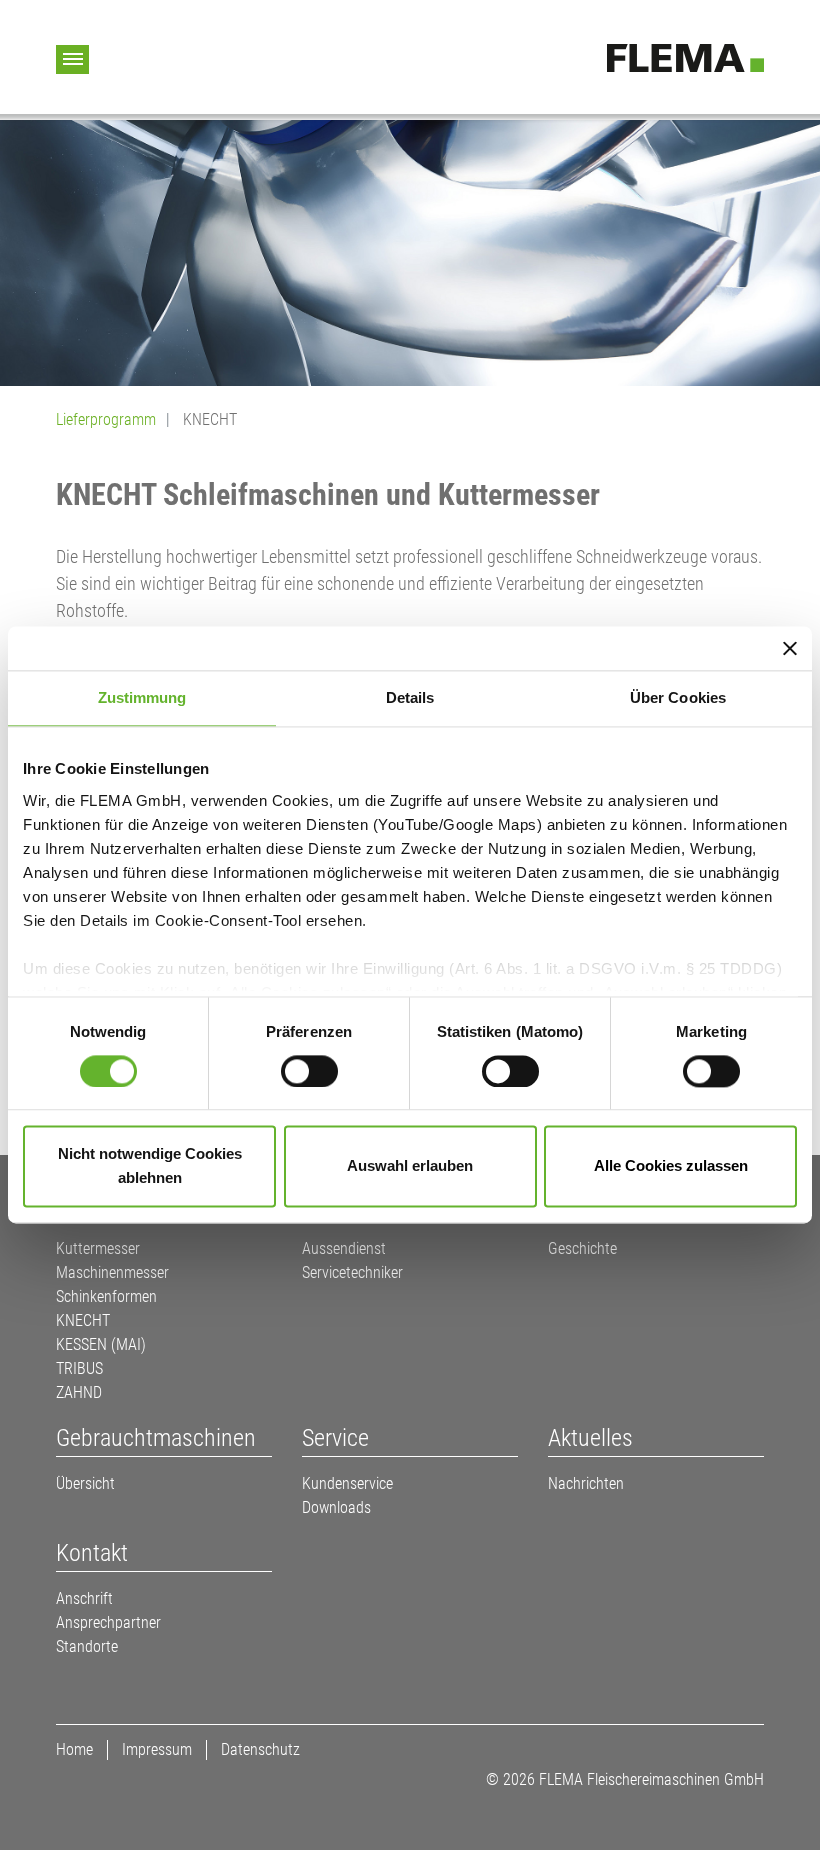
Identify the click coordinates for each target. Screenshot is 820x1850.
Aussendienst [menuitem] (344, 1248)
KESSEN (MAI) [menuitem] (101, 1344)
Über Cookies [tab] (678, 697)
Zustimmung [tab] (142, 697)
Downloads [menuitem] (336, 1507)
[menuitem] (164, 1438)
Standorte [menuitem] (87, 1646)
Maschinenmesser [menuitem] (112, 1272)
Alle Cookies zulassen (671, 1166)
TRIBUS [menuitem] (79, 1368)
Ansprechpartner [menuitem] (108, 1622)
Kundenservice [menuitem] (347, 1483)
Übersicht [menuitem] (85, 1483)
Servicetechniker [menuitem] (352, 1272)
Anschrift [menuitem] (84, 1598)
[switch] (309, 1071)
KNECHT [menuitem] (83, 1320)
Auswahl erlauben (410, 1166)
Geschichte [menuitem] (582, 1248)
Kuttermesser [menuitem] (98, 1248)
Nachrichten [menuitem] (586, 1483)
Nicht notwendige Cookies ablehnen (150, 1166)
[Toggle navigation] (72, 59)
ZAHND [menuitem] (79, 1392)
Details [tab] (410, 697)
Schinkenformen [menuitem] (106, 1296)
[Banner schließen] (790, 648)
